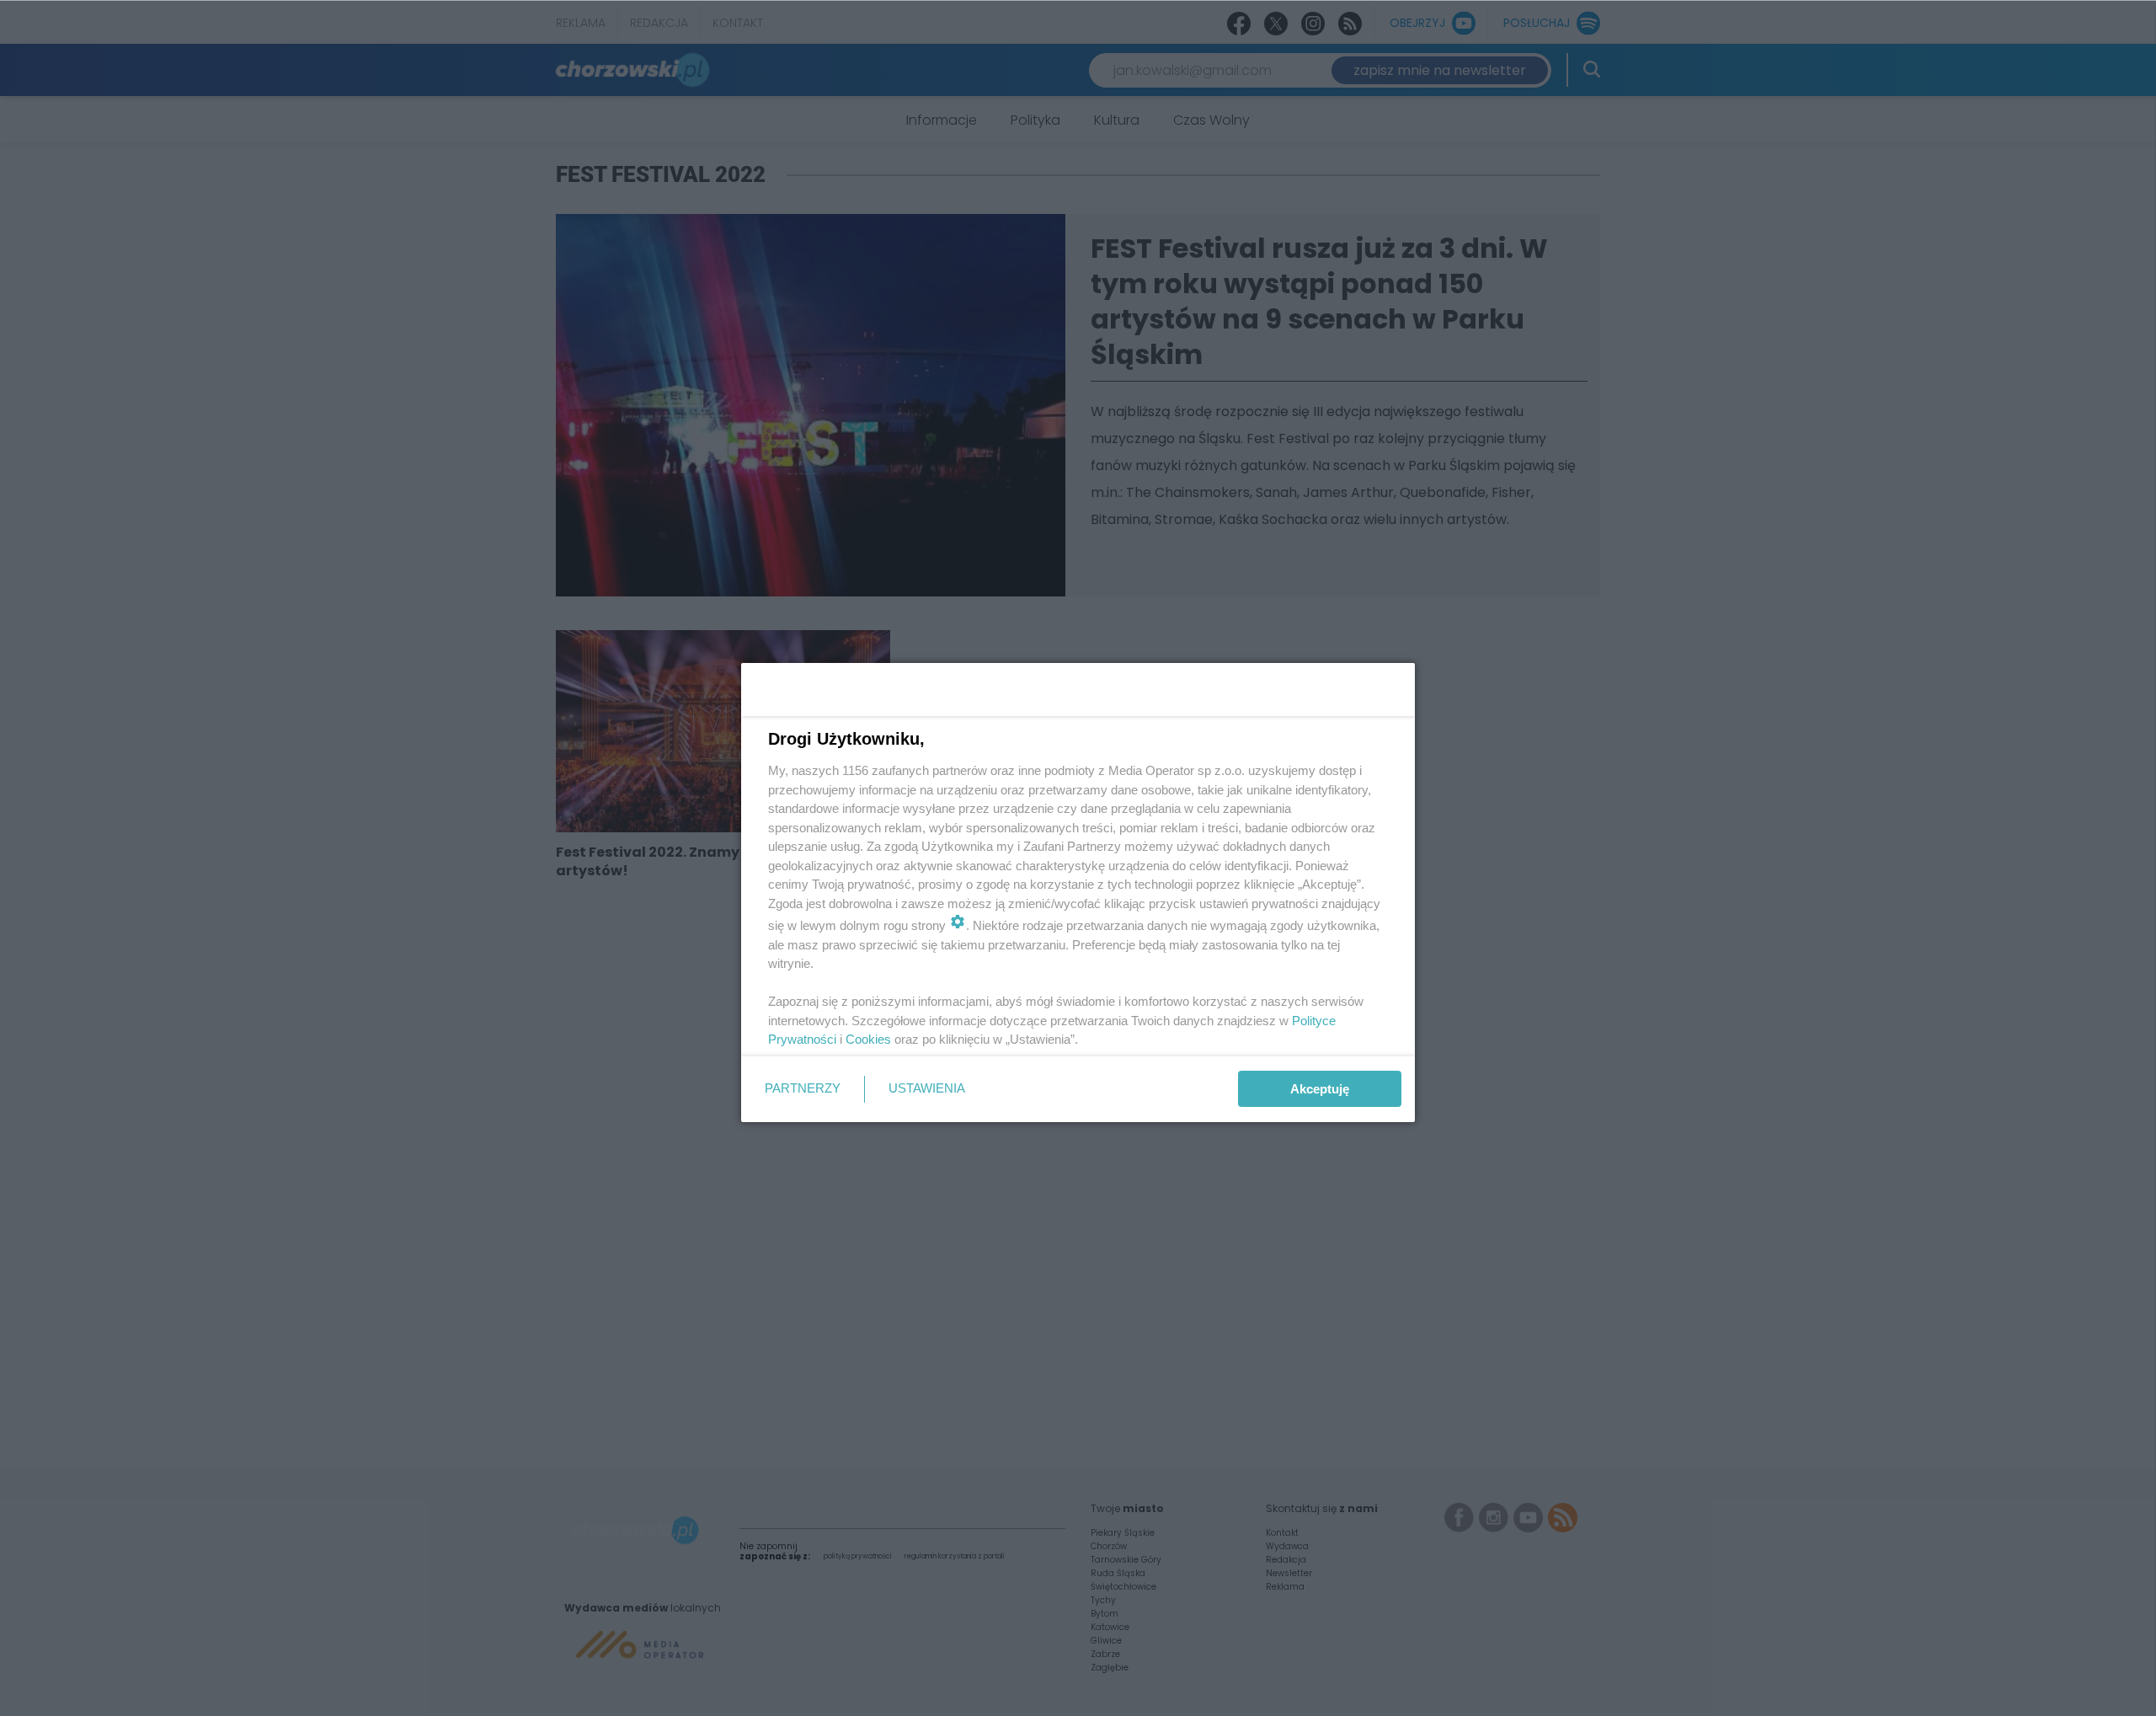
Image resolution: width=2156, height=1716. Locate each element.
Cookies (868, 1039)
